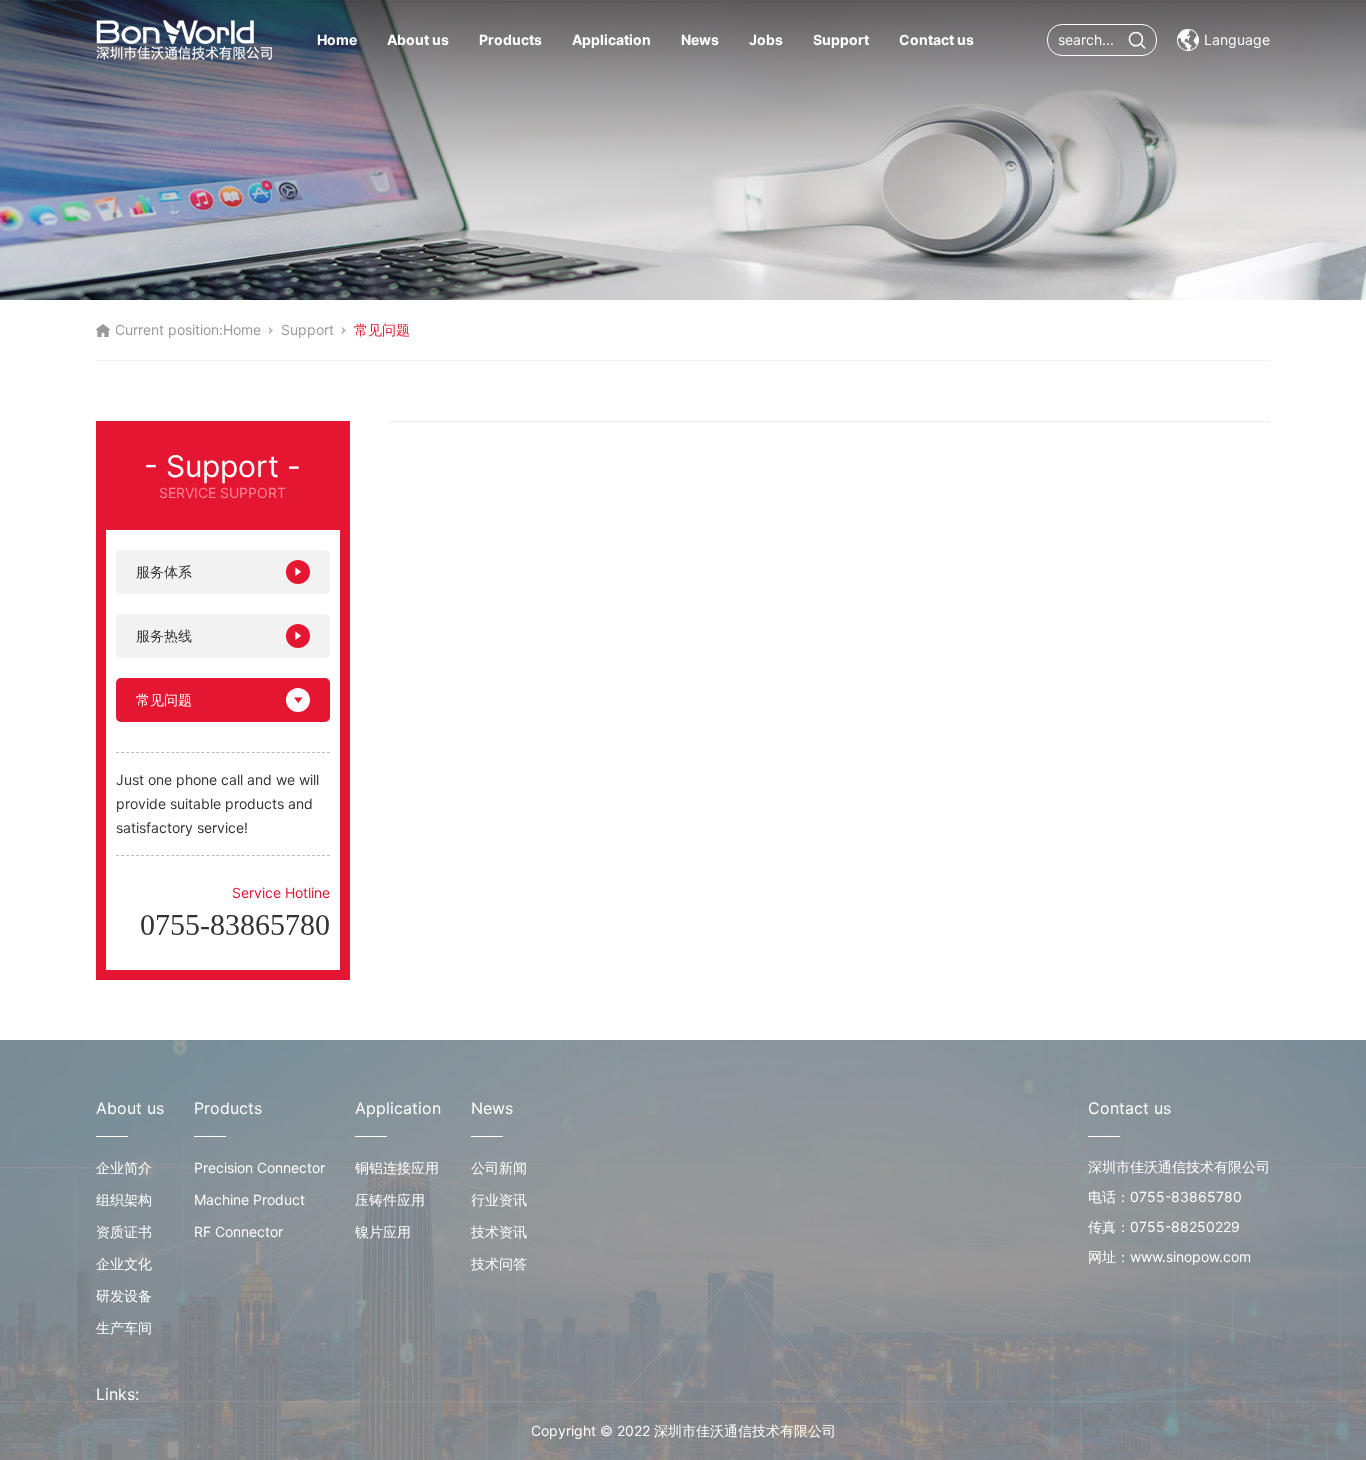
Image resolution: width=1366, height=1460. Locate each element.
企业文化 (124, 1263)
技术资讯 (499, 1231)
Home (337, 39)
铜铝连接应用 (397, 1167)
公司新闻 (499, 1167)
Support (841, 39)
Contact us (936, 39)
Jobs (766, 39)
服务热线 (164, 635)
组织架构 (124, 1199)
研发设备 (124, 1295)
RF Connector (238, 1231)
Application (611, 39)
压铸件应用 (390, 1199)
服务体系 (164, 571)
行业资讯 (499, 1199)
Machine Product (249, 1199)
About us (418, 39)
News (700, 39)
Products (510, 39)
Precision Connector (259, 1167)
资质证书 (124, 1231)
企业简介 (124, 1167)
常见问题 (164, 699)
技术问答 (499, 1263)
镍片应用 (383, 1231)
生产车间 (124, 1327)
